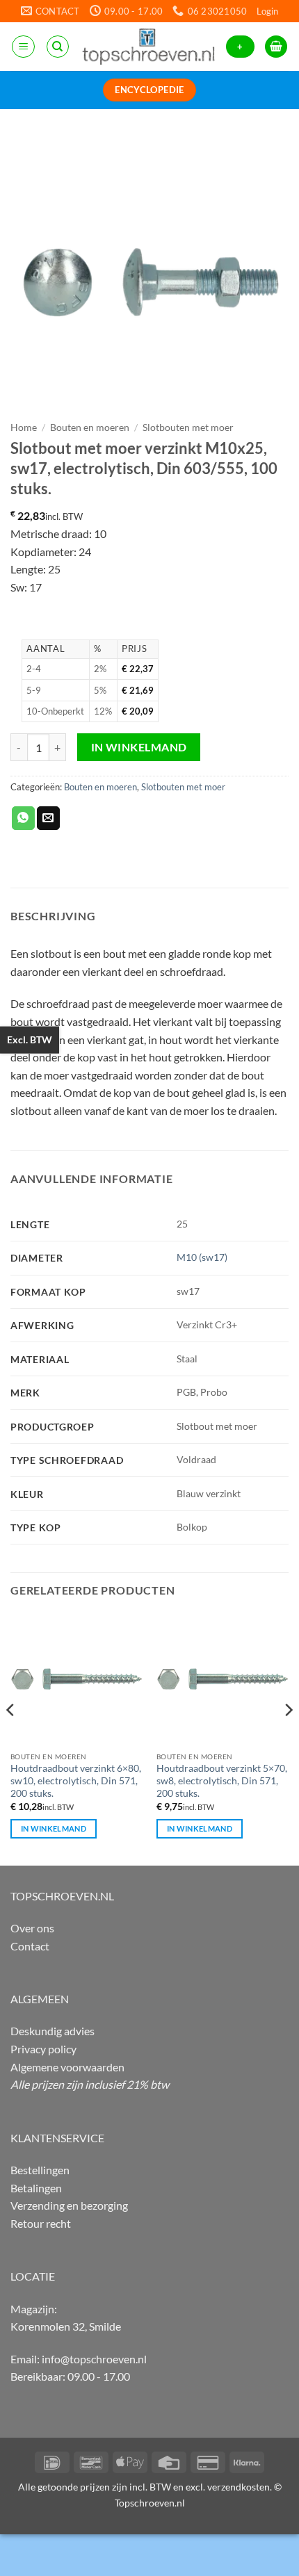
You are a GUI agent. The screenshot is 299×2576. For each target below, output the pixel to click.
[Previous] (11, 1737)
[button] (267, 11)
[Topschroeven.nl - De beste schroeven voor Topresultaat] (148, 47)
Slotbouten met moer (188, 427)
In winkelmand (139, 747)
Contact (30, 1946)
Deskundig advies (52, 2031)
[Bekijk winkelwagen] (276, 47)
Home (24, 427)
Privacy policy (43, 2049)
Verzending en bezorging (69, 2205)
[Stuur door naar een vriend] (48, 818)
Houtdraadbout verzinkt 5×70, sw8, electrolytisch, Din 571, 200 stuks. (222, 1780)
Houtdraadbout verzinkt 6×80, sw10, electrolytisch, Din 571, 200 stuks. (76, 1780)
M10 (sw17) (202, 1257)
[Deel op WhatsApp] (23, 818)
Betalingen (36, 2188)
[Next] (288, 1737)
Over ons (32, 1928)
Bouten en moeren (90, 427)
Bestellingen (40, 2170)
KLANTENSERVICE (57, 2138)
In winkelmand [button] (54, 1828)
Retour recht (41, 2223)
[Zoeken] (58, 47)
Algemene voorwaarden (67, 2067)
